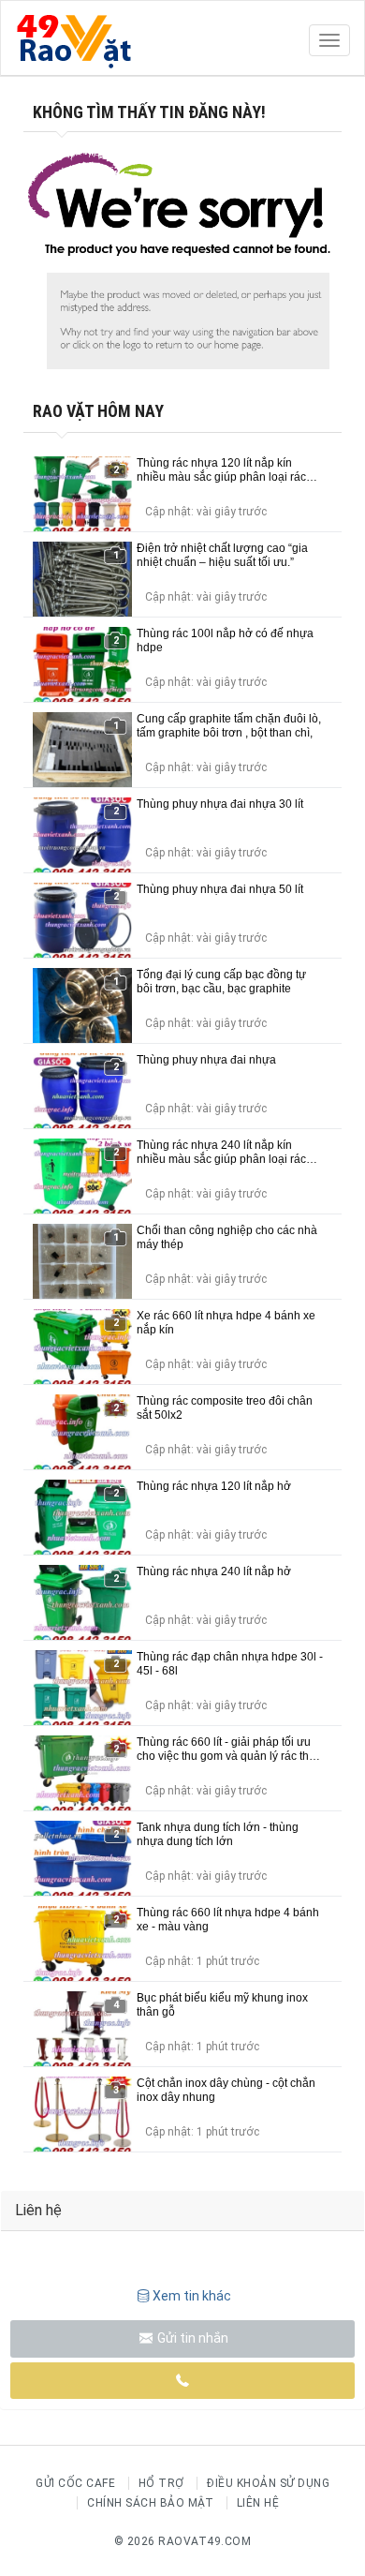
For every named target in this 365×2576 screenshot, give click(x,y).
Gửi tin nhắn (191, 2338)
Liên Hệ (258, 2503)
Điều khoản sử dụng (268, 2483)
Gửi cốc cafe (75, 2483)
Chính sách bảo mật (150, 2503)
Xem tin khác (192, 2296)
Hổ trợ (161, 2483)
